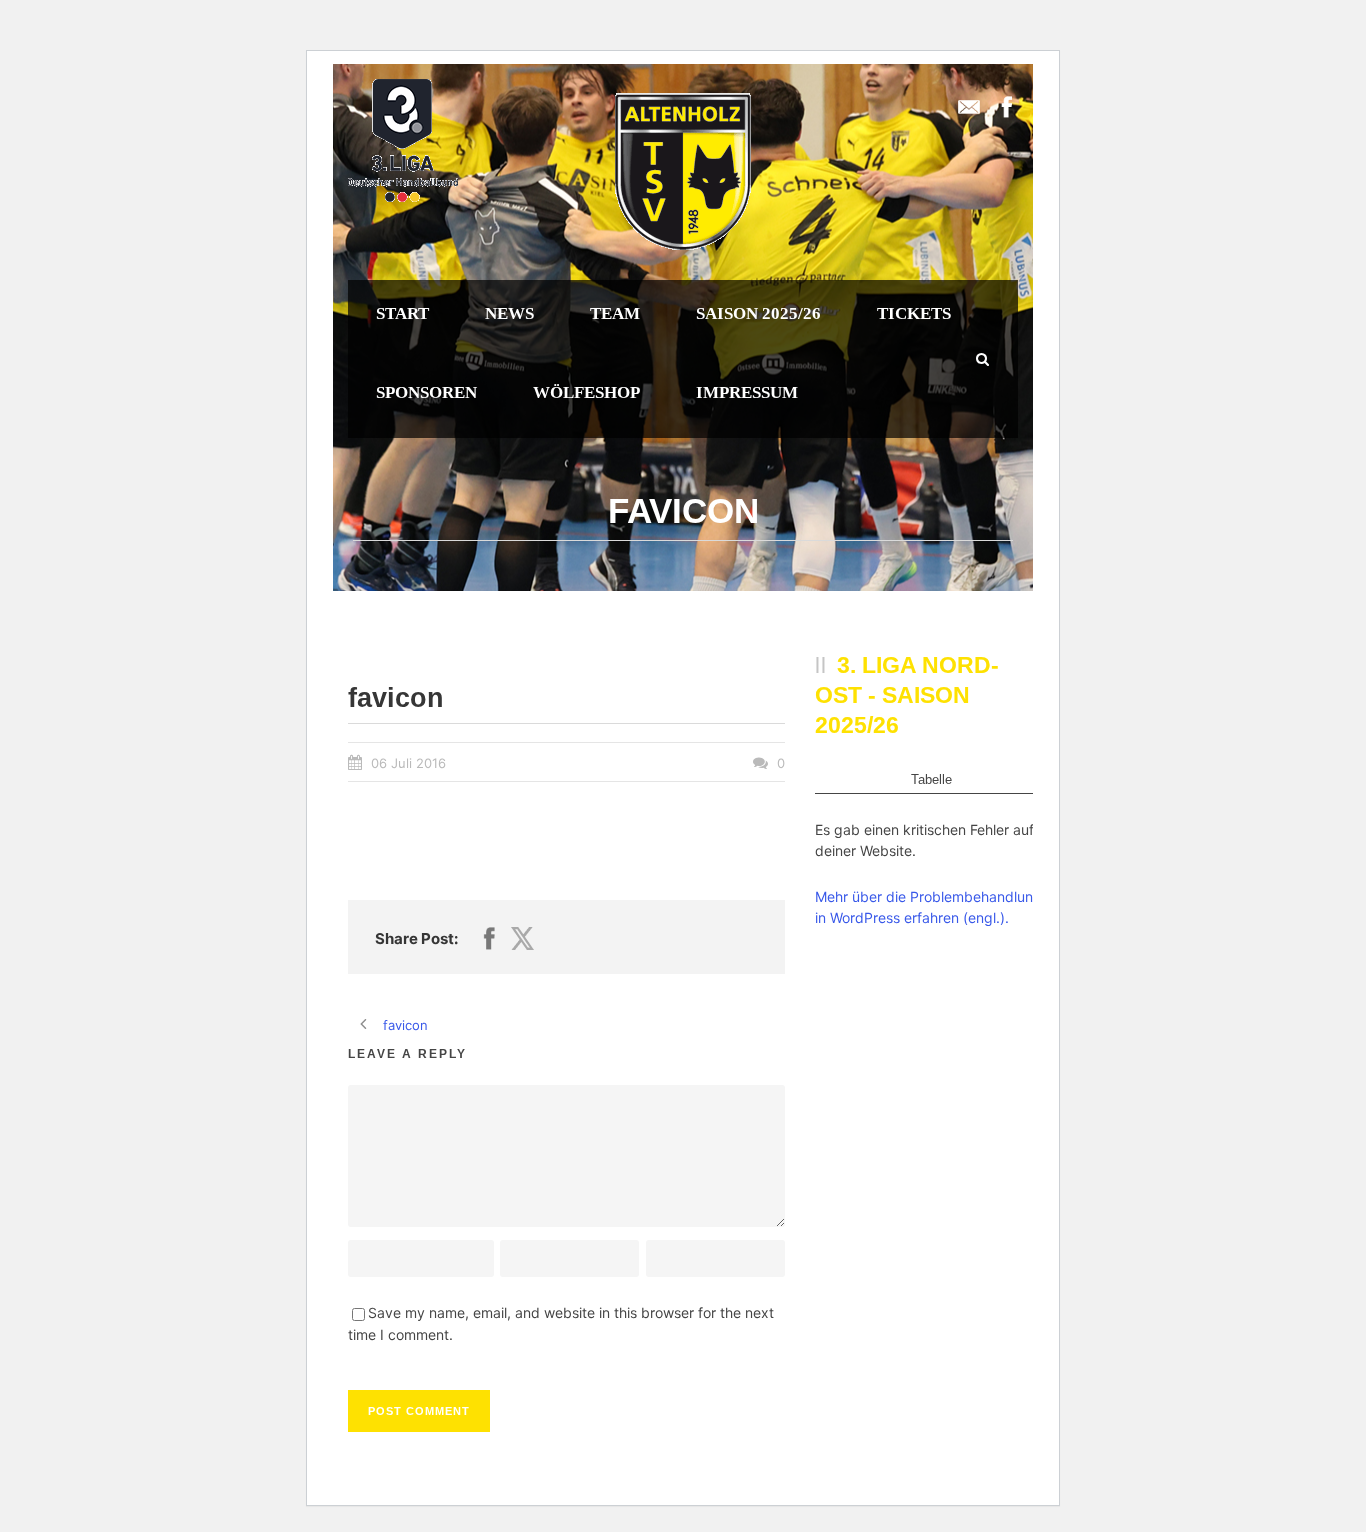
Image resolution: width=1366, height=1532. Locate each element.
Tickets (914, 313)
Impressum (747, 392)
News (509, 313)
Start (402, 313)
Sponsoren (426, 392)
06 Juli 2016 (408, 763)
